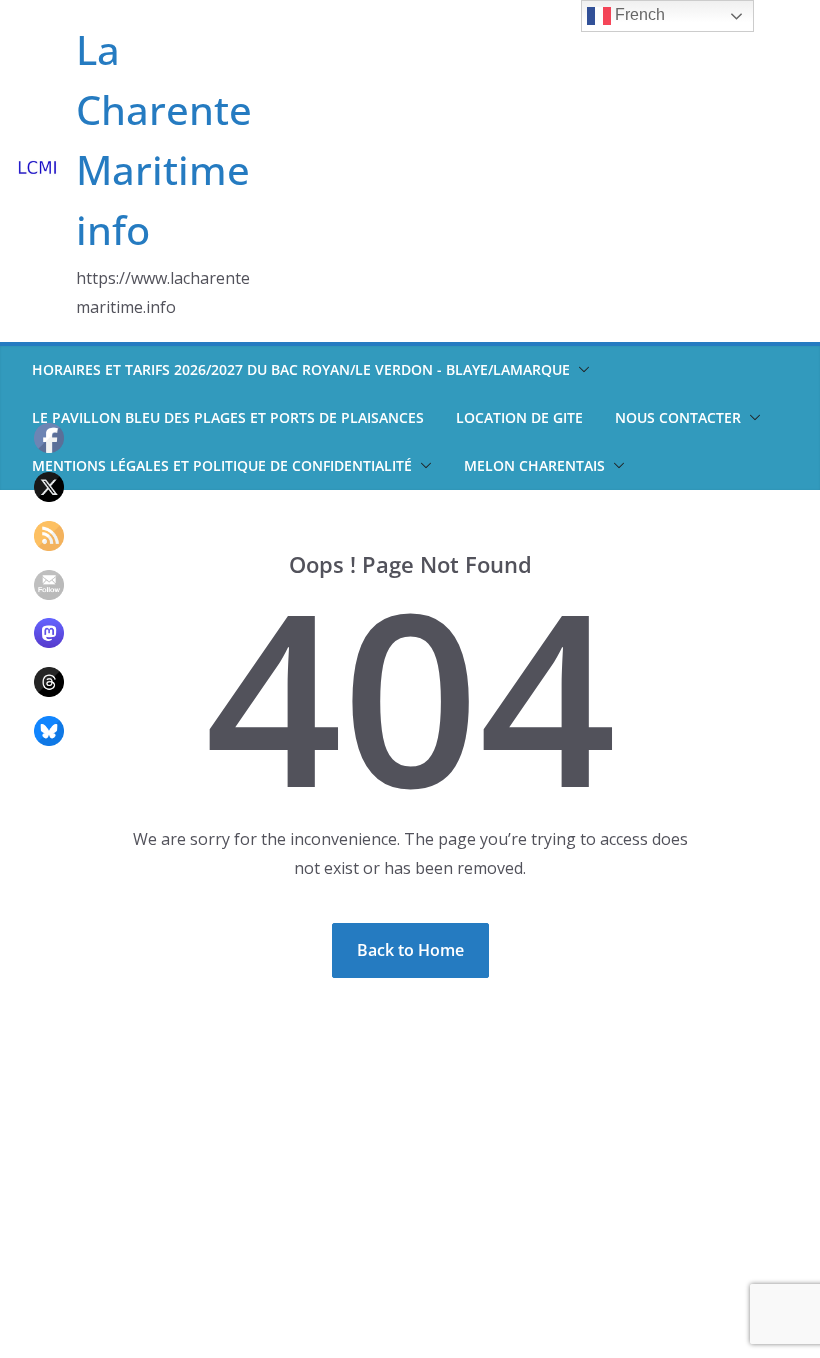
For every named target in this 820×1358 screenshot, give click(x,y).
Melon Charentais (534, 465)
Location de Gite (519, 417)
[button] (580, 370)
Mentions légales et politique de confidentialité (222, 465)
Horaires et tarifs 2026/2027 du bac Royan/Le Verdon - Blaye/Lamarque (301, 369)
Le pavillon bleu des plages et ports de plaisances (228, 417)
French (638, 14)
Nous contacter (678, 417)
